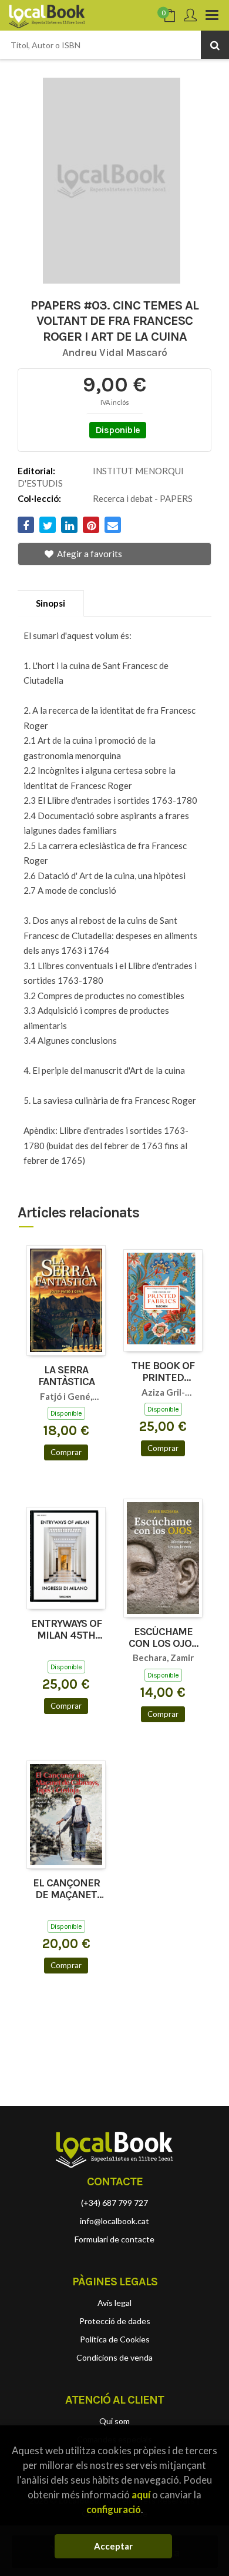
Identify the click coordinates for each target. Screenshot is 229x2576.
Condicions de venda (114, 2357)
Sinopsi (50, 603)
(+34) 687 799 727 (114, 2203)
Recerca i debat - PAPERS (143, 498)
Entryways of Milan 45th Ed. (66, 1630)
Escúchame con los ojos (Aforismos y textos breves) (163, 1638)
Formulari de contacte (114, 2239)
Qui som (114, 2421)
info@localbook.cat (114, 2221)
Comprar (66, 1452)
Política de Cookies (115, 2339)
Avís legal (114, 2303)
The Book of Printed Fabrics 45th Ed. (163, 1372)
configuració (114, 2509)
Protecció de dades (115, 2321)
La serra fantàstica (66, 1376)
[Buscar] (215, 45)
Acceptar (113, 2546)
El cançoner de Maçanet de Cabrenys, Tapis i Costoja (66, 1889)
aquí (141, 2495)
